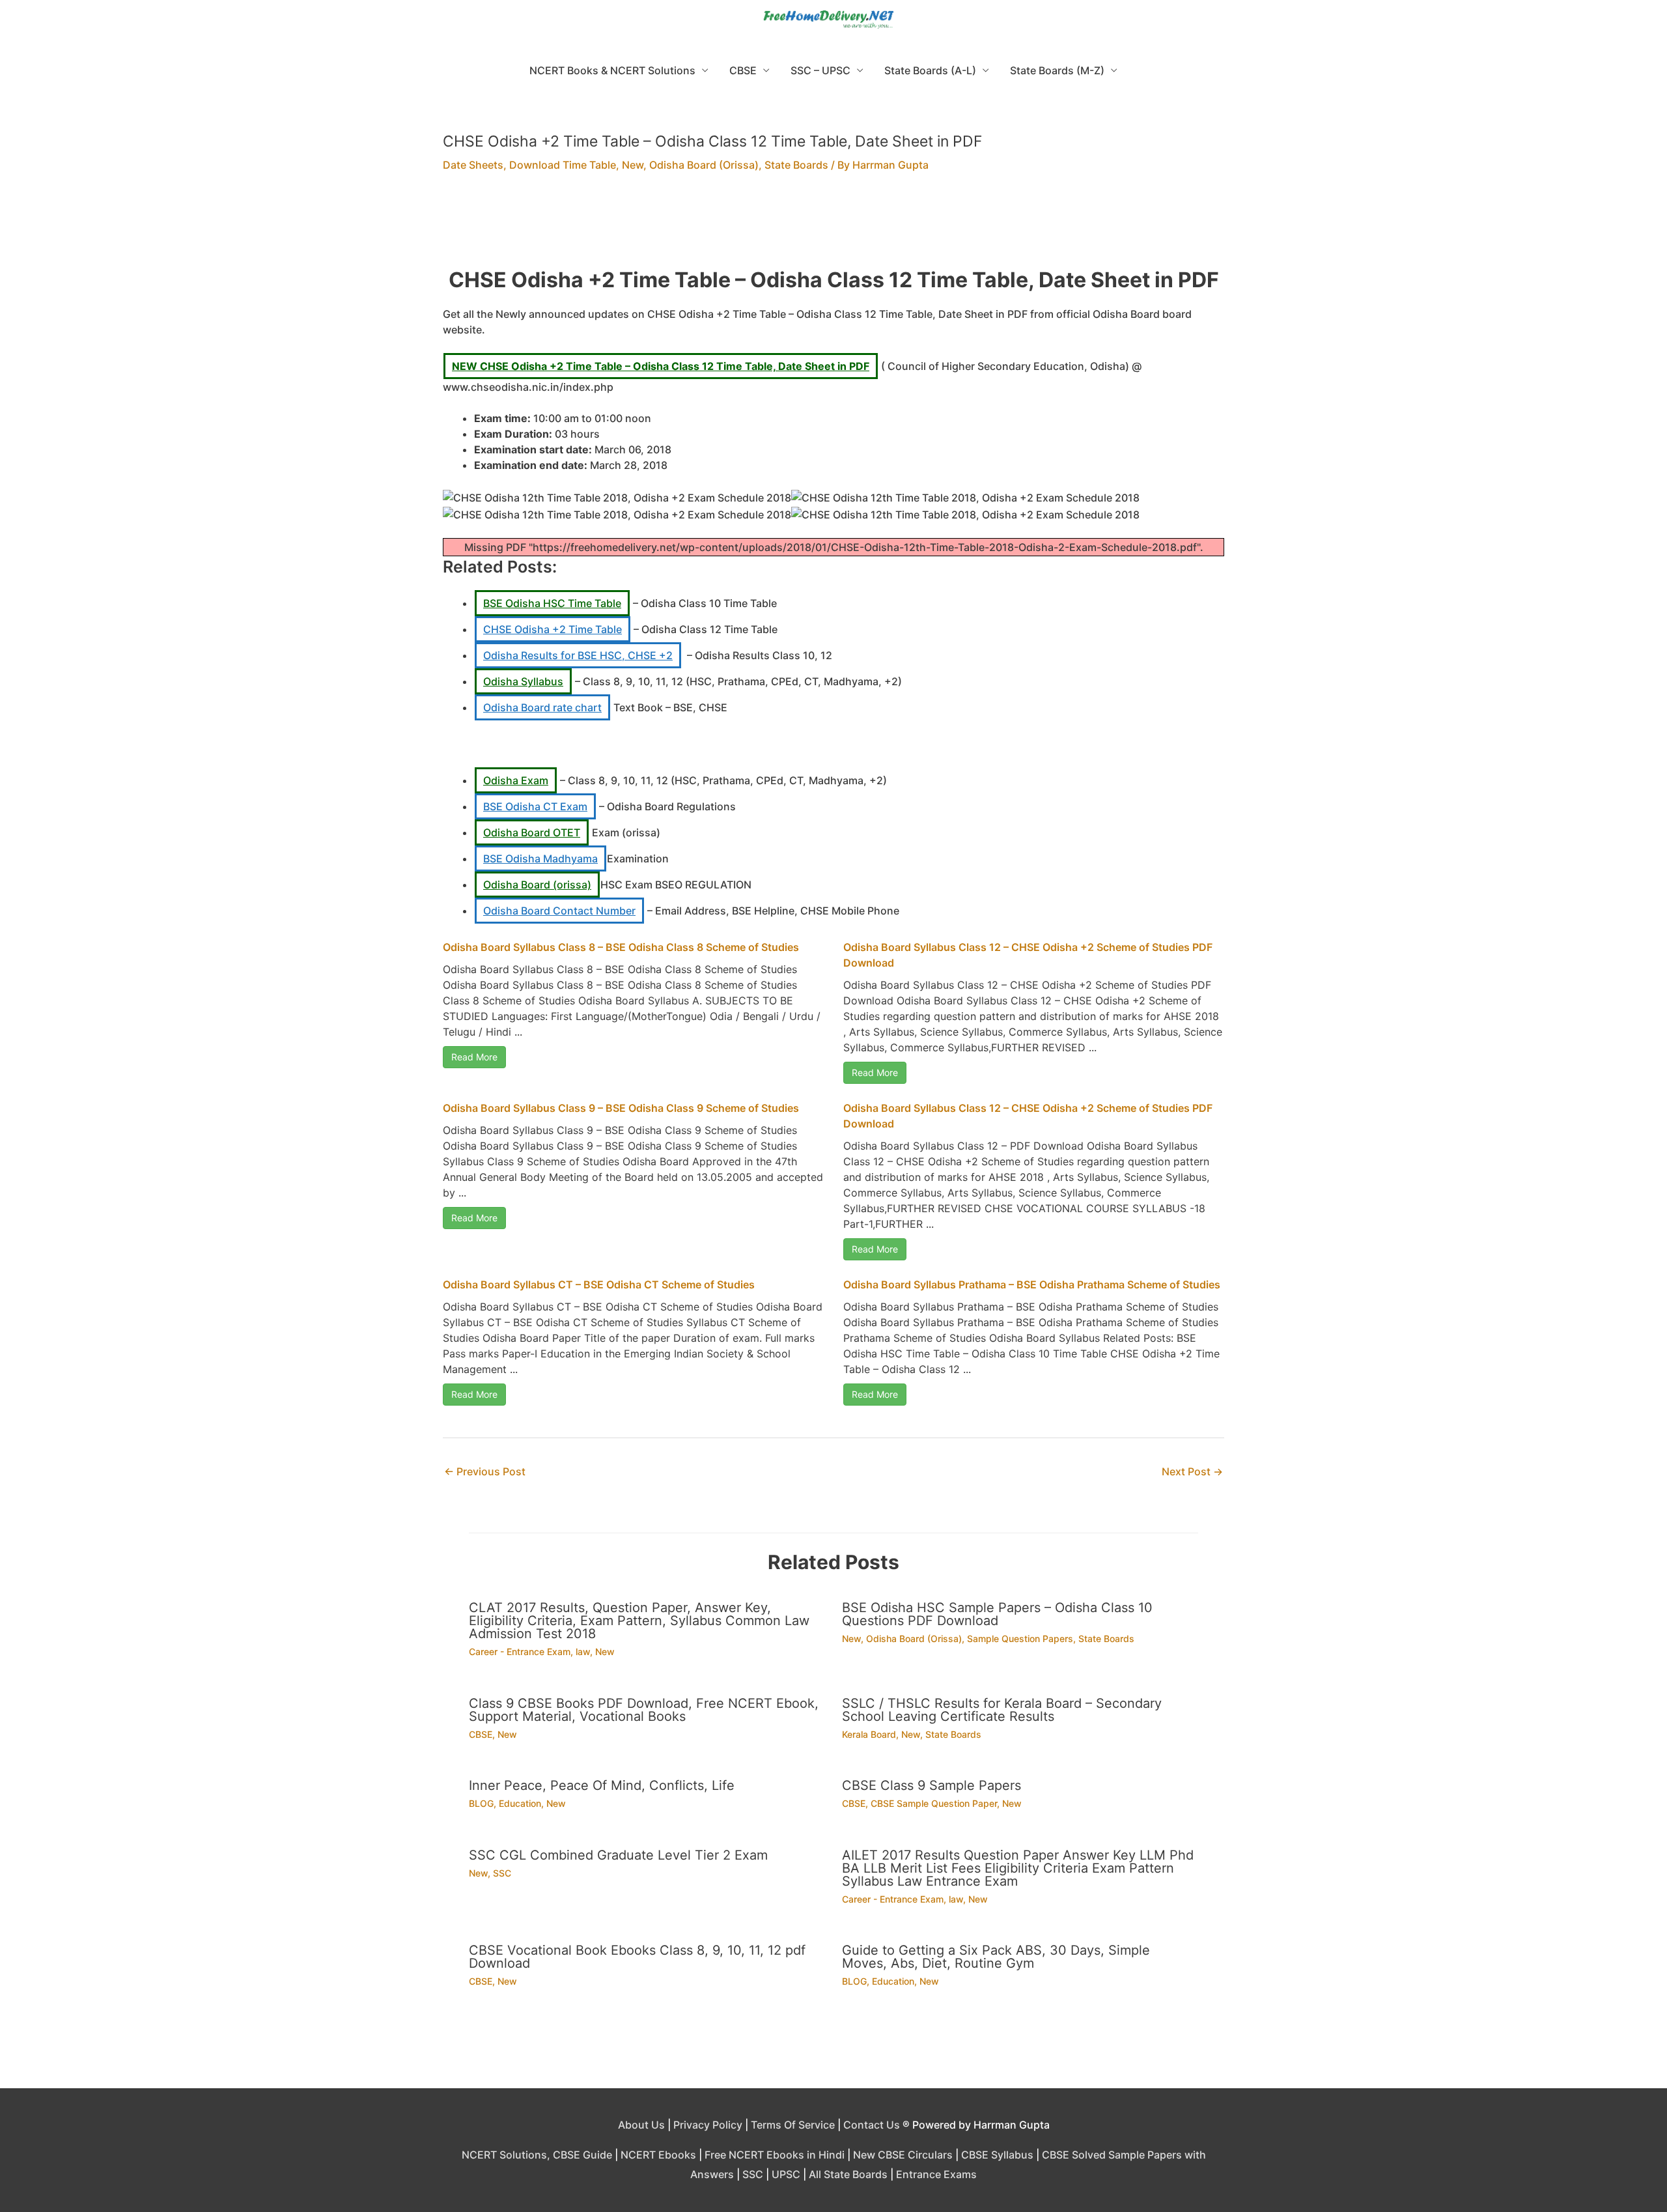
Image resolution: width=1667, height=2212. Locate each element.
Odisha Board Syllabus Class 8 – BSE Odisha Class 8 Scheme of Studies (621, 947)
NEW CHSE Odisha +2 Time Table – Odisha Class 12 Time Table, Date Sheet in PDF (661, 366)
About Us (641, 2125)
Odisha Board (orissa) (537, 885)
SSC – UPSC (820, 70)
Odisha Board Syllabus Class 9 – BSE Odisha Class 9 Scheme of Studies (621, 1108)
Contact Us (872, 2125)
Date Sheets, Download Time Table (529, 165)
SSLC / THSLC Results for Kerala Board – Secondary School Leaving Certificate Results (1002, 1710)
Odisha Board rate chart (542, 707)
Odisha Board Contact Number (559, 911)
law (583, 1652)
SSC (502, 1873)
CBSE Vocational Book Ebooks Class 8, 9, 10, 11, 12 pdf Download (637, 1957)
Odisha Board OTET (532, 832)
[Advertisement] (833, 228)
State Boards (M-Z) (1057, 70)
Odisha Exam (516, 780)
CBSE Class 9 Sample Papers (932, 1785)
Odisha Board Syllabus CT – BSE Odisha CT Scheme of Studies (599, 1284)
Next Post (1192, 1471)
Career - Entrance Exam (520, 1652)
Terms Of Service (793, 2125)
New (633, 165)
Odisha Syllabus (523, 681)
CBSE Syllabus (997, 2155)
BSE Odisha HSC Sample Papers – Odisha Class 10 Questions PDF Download (997, 1614)
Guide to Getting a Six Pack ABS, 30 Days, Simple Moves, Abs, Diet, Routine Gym (996, 1957)
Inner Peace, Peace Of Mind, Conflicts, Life (602, 1785)
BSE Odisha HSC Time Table (552, 603)
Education (520, 1803)
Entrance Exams (936, 2174)
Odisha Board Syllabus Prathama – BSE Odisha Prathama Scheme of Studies (1032, 1284)
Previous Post (485, 1471)
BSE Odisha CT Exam (535, 806)
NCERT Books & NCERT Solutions (612, 70)
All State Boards (848, 2174)
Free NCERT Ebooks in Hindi (775, 2155)
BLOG (481, 1803)
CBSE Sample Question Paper (934, 1803)
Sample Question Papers (1020, 1638)
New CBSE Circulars (903, 2155)
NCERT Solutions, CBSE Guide (537, 2155)
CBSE (743, 70)
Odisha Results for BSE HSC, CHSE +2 (578, 655)
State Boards (796, 165)
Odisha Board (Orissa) (704, 165)
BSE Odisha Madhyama (540, 858)
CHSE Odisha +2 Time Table (553, 629)
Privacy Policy (708, 2125)
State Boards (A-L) (930, 70)
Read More (474, 1057)
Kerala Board (869, 1734)
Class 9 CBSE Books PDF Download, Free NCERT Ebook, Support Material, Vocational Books (644, 1710)
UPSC (786, 2174)
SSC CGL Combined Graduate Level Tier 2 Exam (618, 1855)
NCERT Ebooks (658, 2155)
